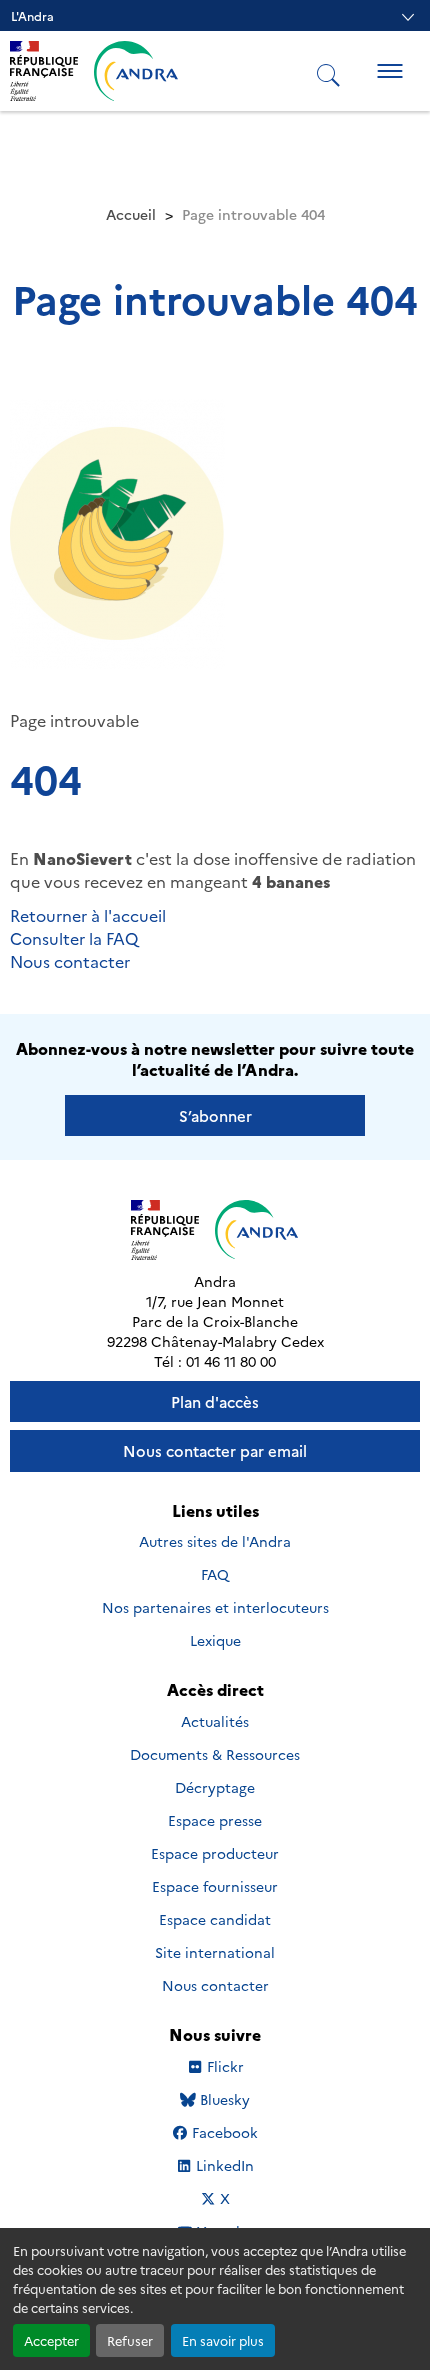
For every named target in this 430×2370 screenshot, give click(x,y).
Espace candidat (215, 1919)
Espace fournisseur (215, 1886)
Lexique (215, 1640)
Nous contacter (70, 961)
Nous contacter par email (215, 1450)
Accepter (51, 2340)
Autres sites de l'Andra (215, 1541)
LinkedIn (224, 2165)
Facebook (224, 2132)
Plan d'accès (215, 1401)
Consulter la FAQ (74, 938)
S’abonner (215, 1115)
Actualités (215, 1721)
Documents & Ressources (215, 1754)
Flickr (225, 2066)
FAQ (215, 1574)
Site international (215, 1952)
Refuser (130, 2340)
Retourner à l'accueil (88, 915)
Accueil (131, 214)
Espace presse (215, 1820)
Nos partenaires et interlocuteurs (215, 1607)
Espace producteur (215, 1853)
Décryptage (215, 1787)
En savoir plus (223, 2340)
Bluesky (224, 2099)
